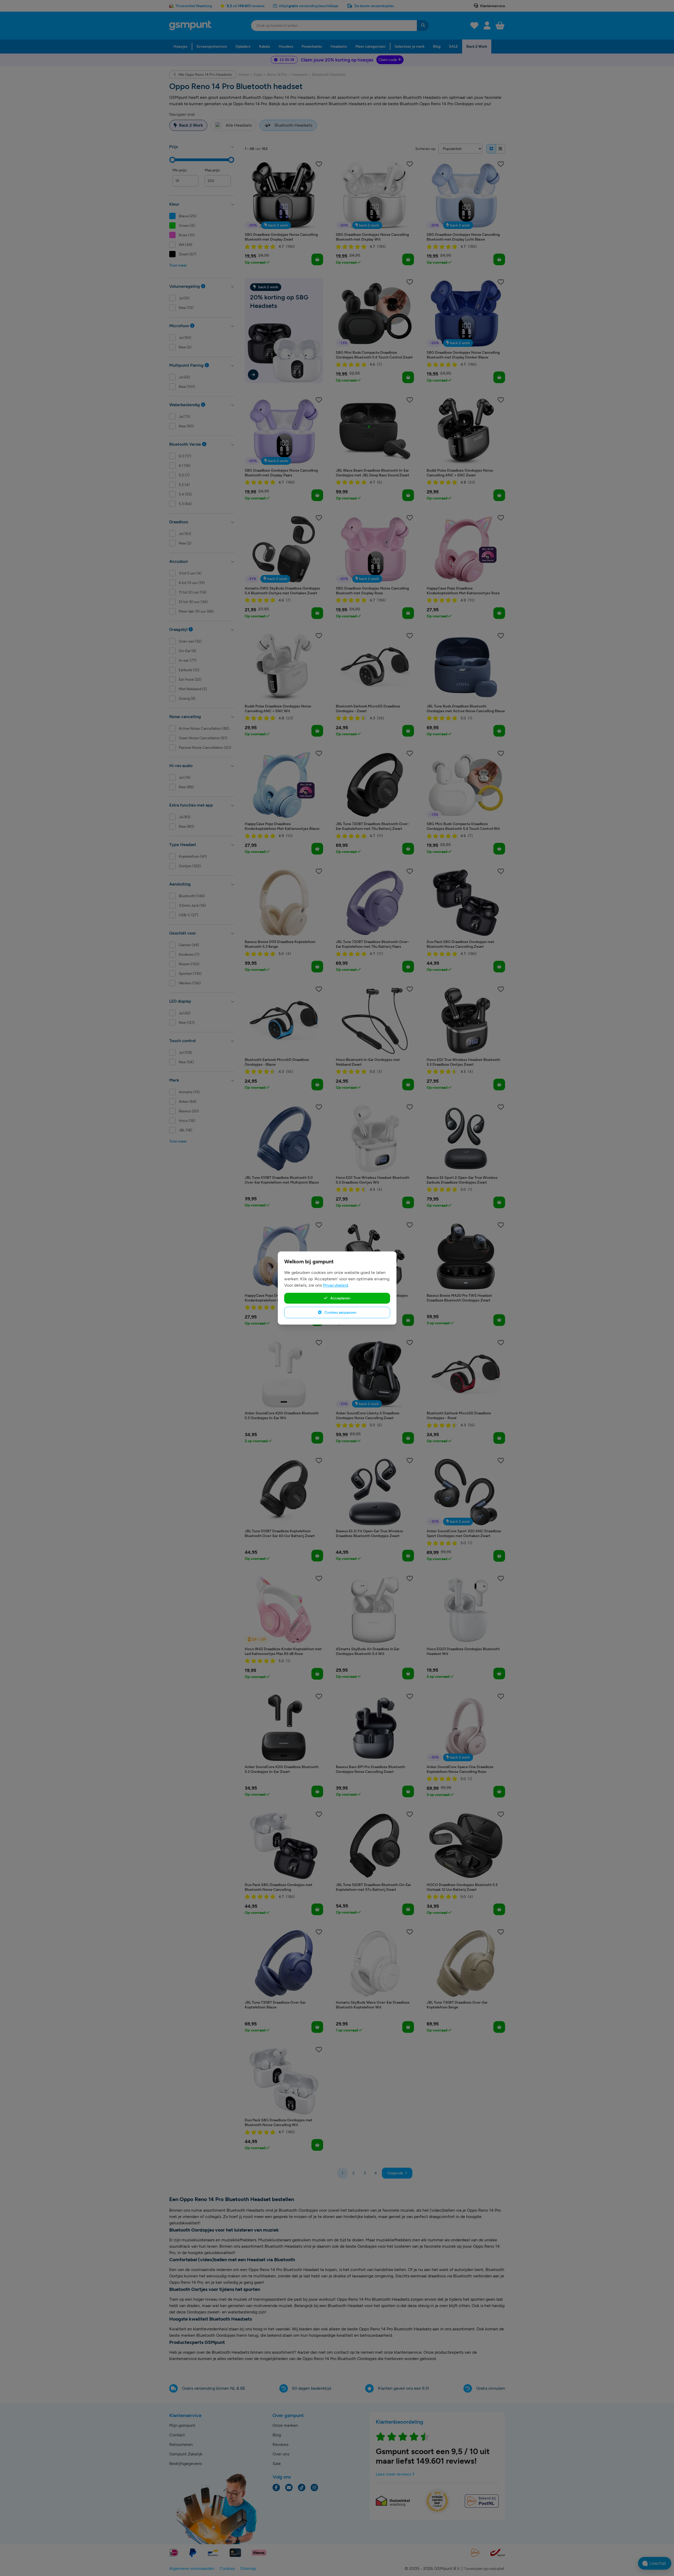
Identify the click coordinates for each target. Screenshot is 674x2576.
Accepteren (340, 1298)
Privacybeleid (335, 1285)
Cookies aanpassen (340, 1312)
